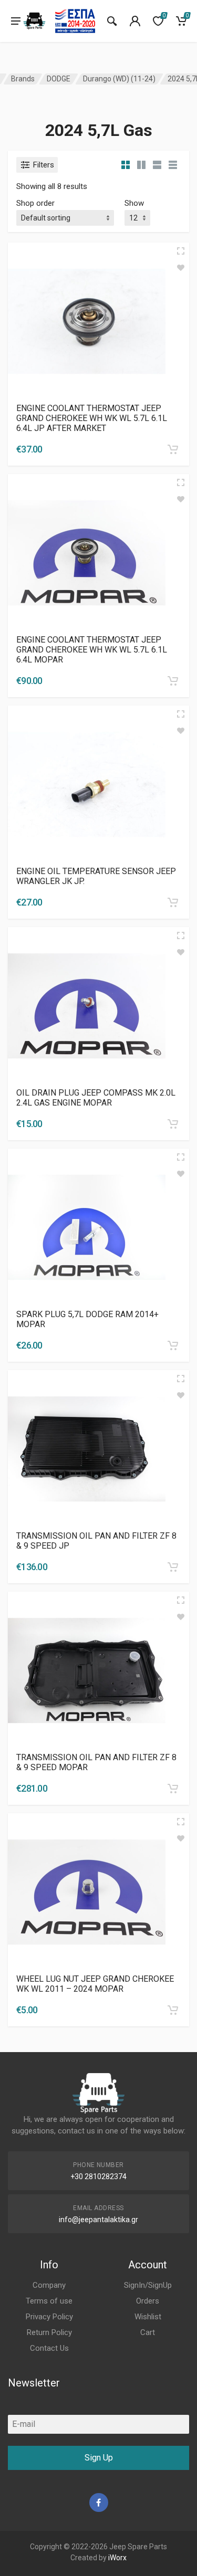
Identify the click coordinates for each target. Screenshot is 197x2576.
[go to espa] (75, 21)
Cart (148, 2332)
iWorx (117, 2558)
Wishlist (148, 2317)
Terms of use (49, 2301)
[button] (173, 449)
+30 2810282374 (98, 2177)
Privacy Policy (49, 2317)
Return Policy (49, 2332)
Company (49, 2285)
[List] (157, 165)
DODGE (59, 79)
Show (134, 203)
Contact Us (49, 2348)
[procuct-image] (87, 320)
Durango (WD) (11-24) (119, 79)
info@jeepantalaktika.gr (98, 2220)
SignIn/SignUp (148, 2285)
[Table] (173, 165)
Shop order (35, 203)
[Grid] (126, 165)
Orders (148, 2301)
